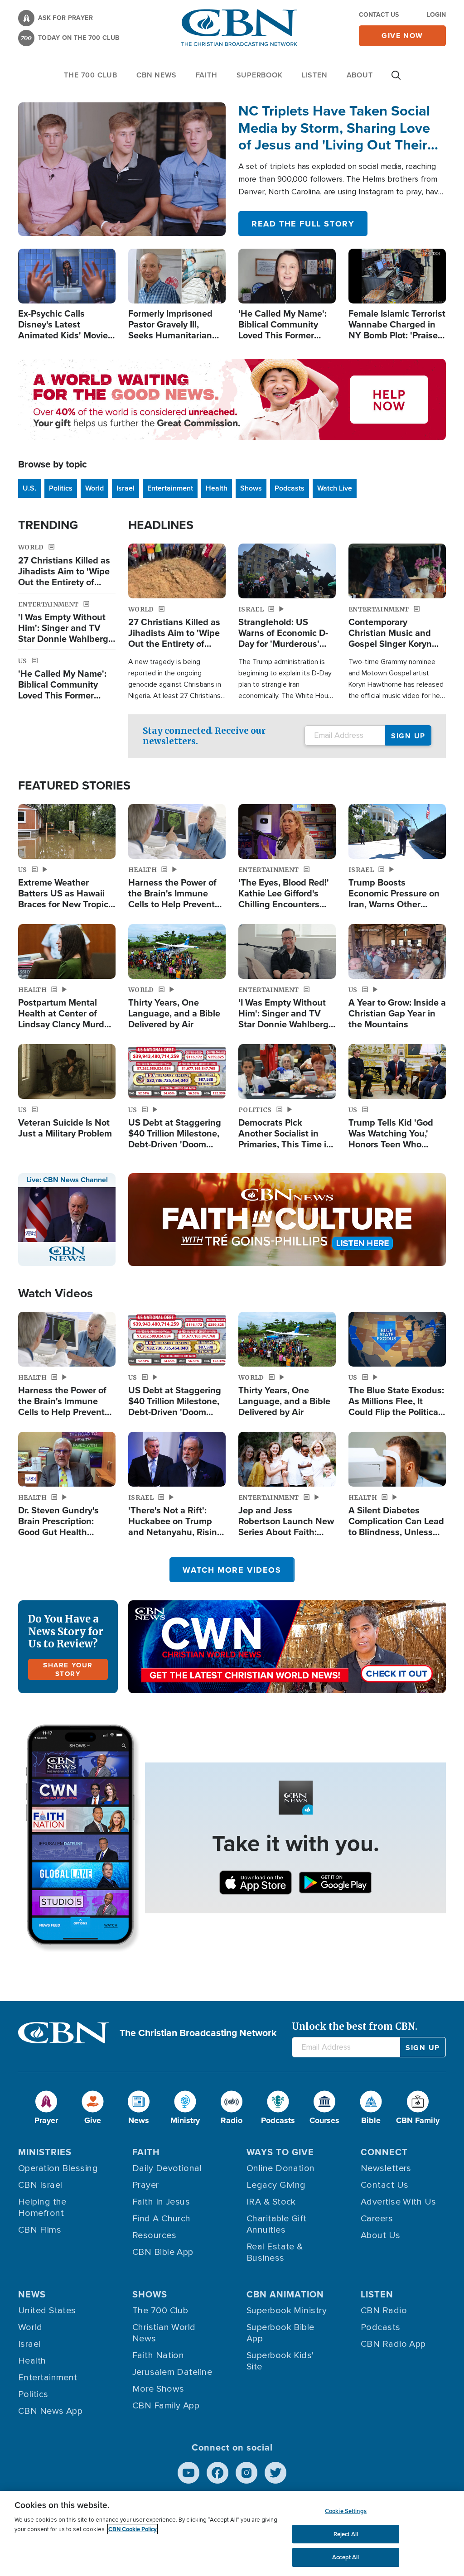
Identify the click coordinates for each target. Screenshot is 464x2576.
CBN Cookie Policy (133, 2529)
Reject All (346, 2534)
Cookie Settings (346, 2511)
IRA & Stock (271, 2202)
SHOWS (150, 2294)
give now (402, 36)
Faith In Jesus (161, 2202)
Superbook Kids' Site (280, 2361)
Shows (251, 488)
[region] (232, 2533)
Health (217, 488)
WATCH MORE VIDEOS (232, 1570)
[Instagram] (246, 2473)
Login (436, 15)
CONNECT (384, 2152)
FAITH (207, 75)
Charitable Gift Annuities (277, 2224)
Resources (154, 2235)
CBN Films (40, 2230)
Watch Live (335, 488)
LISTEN (315, 75)
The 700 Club (91, 75)
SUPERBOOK (260, 75)
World (94, 488)
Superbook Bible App (280, 2333)
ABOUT (360, 75)
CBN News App (50, 2411)
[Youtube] (188, 2473)
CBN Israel (40, 2185)
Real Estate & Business (275, 2252)
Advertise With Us (399, 2202)
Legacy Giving (276, 2185)
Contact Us (379, 15)
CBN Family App (166, 2406)
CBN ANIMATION (285, 2294)
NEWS (32, 2294)
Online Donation (281, 2168)
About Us (381, 2235)
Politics (61, 488)
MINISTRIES (45, 2152)
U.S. (29, 488)
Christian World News (164, 2333)
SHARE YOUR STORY (68, 1669)
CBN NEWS (156, 75)
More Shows (158, 2389)
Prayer (146, 2185)
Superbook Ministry (287, 2311)
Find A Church (162, 2219)
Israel (126, 488)
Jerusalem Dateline (172, 2372)
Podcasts (290, 488)
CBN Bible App (163, 2252)
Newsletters (386, 2168)
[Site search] (396, 80)
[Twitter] (275, 2473)
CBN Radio (384, 2311)
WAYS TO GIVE (280, 2152)
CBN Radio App (393, 2344)
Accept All (346, 2557)
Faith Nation (158, 2355)
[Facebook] (217, 2473)
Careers (377, 2219)
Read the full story (303, 224)
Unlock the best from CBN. (355, 2026)
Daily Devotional (167, 2168)
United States (47, 2311)
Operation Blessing (58, 2168)
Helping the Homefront (42, 2208)
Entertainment (170, 488)
